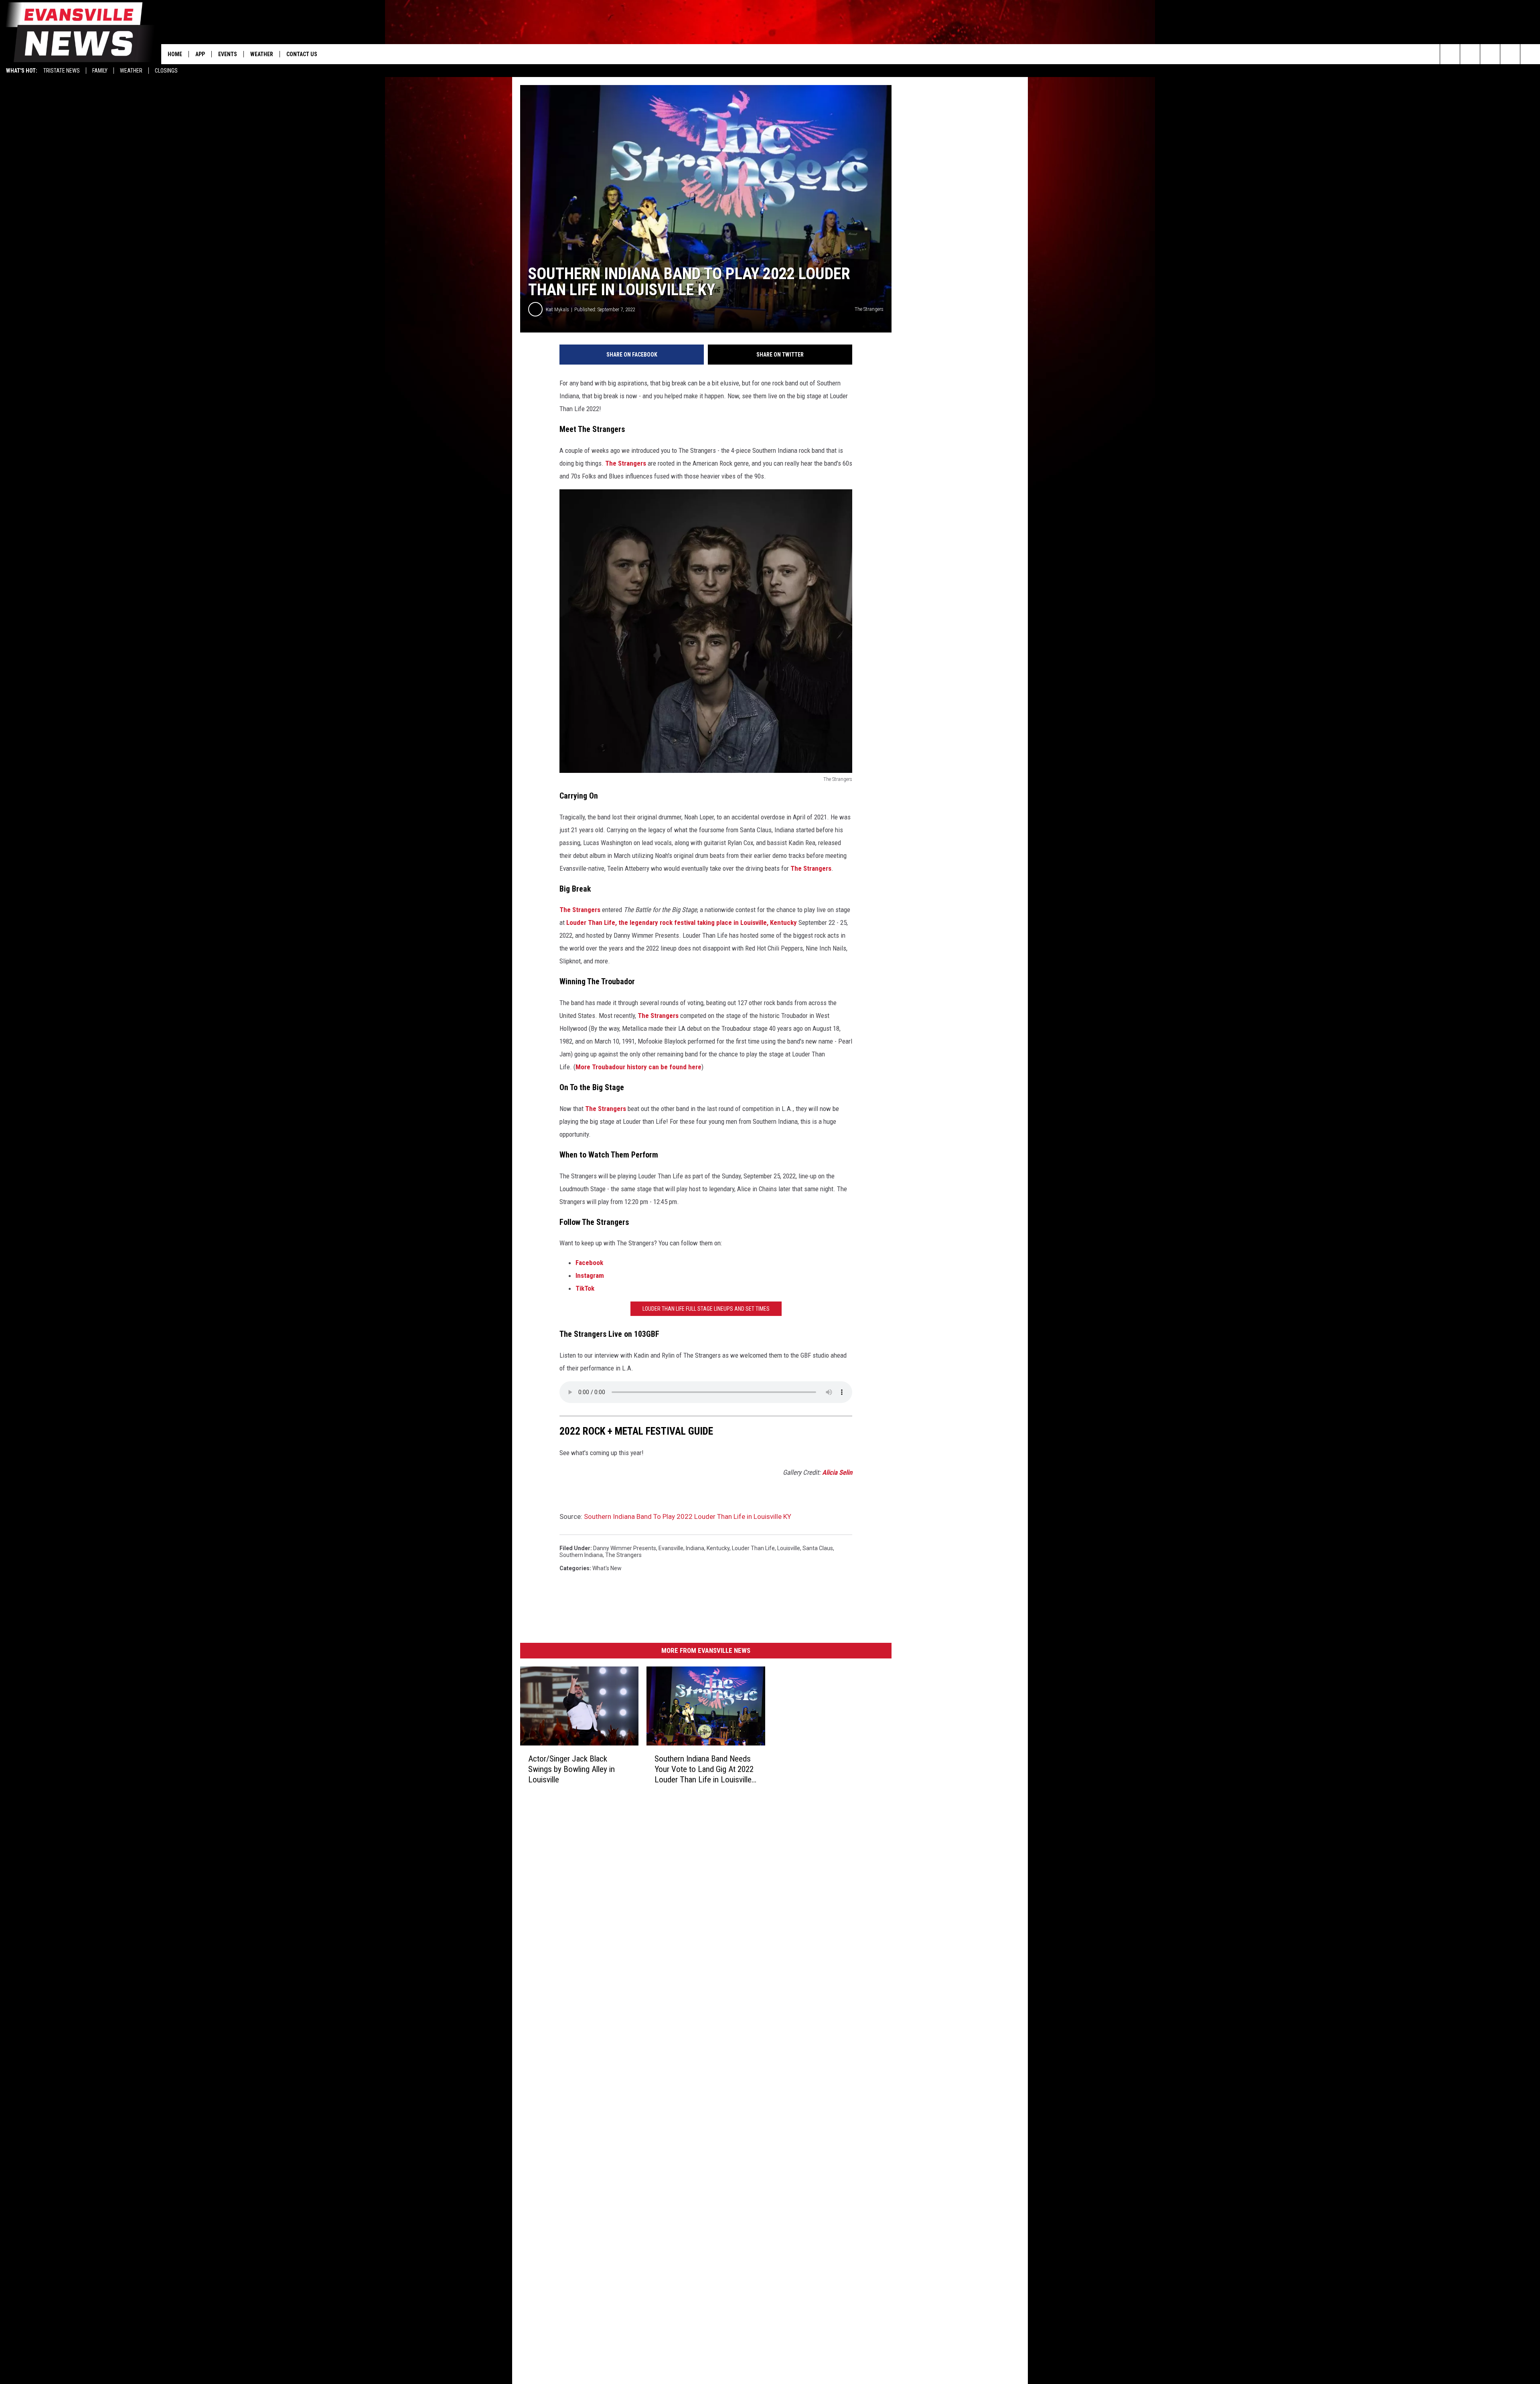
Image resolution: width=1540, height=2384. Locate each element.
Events (228, 54)
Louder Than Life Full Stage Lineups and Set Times (706, 1309)
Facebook (589, 1263)
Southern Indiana (581, 1555)
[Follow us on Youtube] (1530, 54)
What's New (607, 1568)
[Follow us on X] (1510, 54)
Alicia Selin (837, 1472)
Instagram (590, 1275)
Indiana (695, 1548)
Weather (131, 71)
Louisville (789, 1548)
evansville (671, 1548)
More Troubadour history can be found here (638, 1067)
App (200, 54)
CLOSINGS (166, 71)
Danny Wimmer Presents (625, 1548)
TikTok (585, 1288)
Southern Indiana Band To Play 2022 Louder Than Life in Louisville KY (688, 1516)
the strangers (623, 1555)
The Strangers (626, 463)
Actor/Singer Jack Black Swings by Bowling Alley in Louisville (571, 1769)
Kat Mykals (557, 309)
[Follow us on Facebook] (1490, 54)
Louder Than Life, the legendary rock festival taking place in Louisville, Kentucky (681, 922)
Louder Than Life (753, 1548)
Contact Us (302, 54)
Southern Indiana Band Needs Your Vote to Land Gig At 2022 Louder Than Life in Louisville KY (704, 1769)
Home (175, 54)
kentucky (718, 1548)
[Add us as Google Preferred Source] (1470, 54)
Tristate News (62, 71)
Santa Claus (818, 1548)
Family (100, 71)
